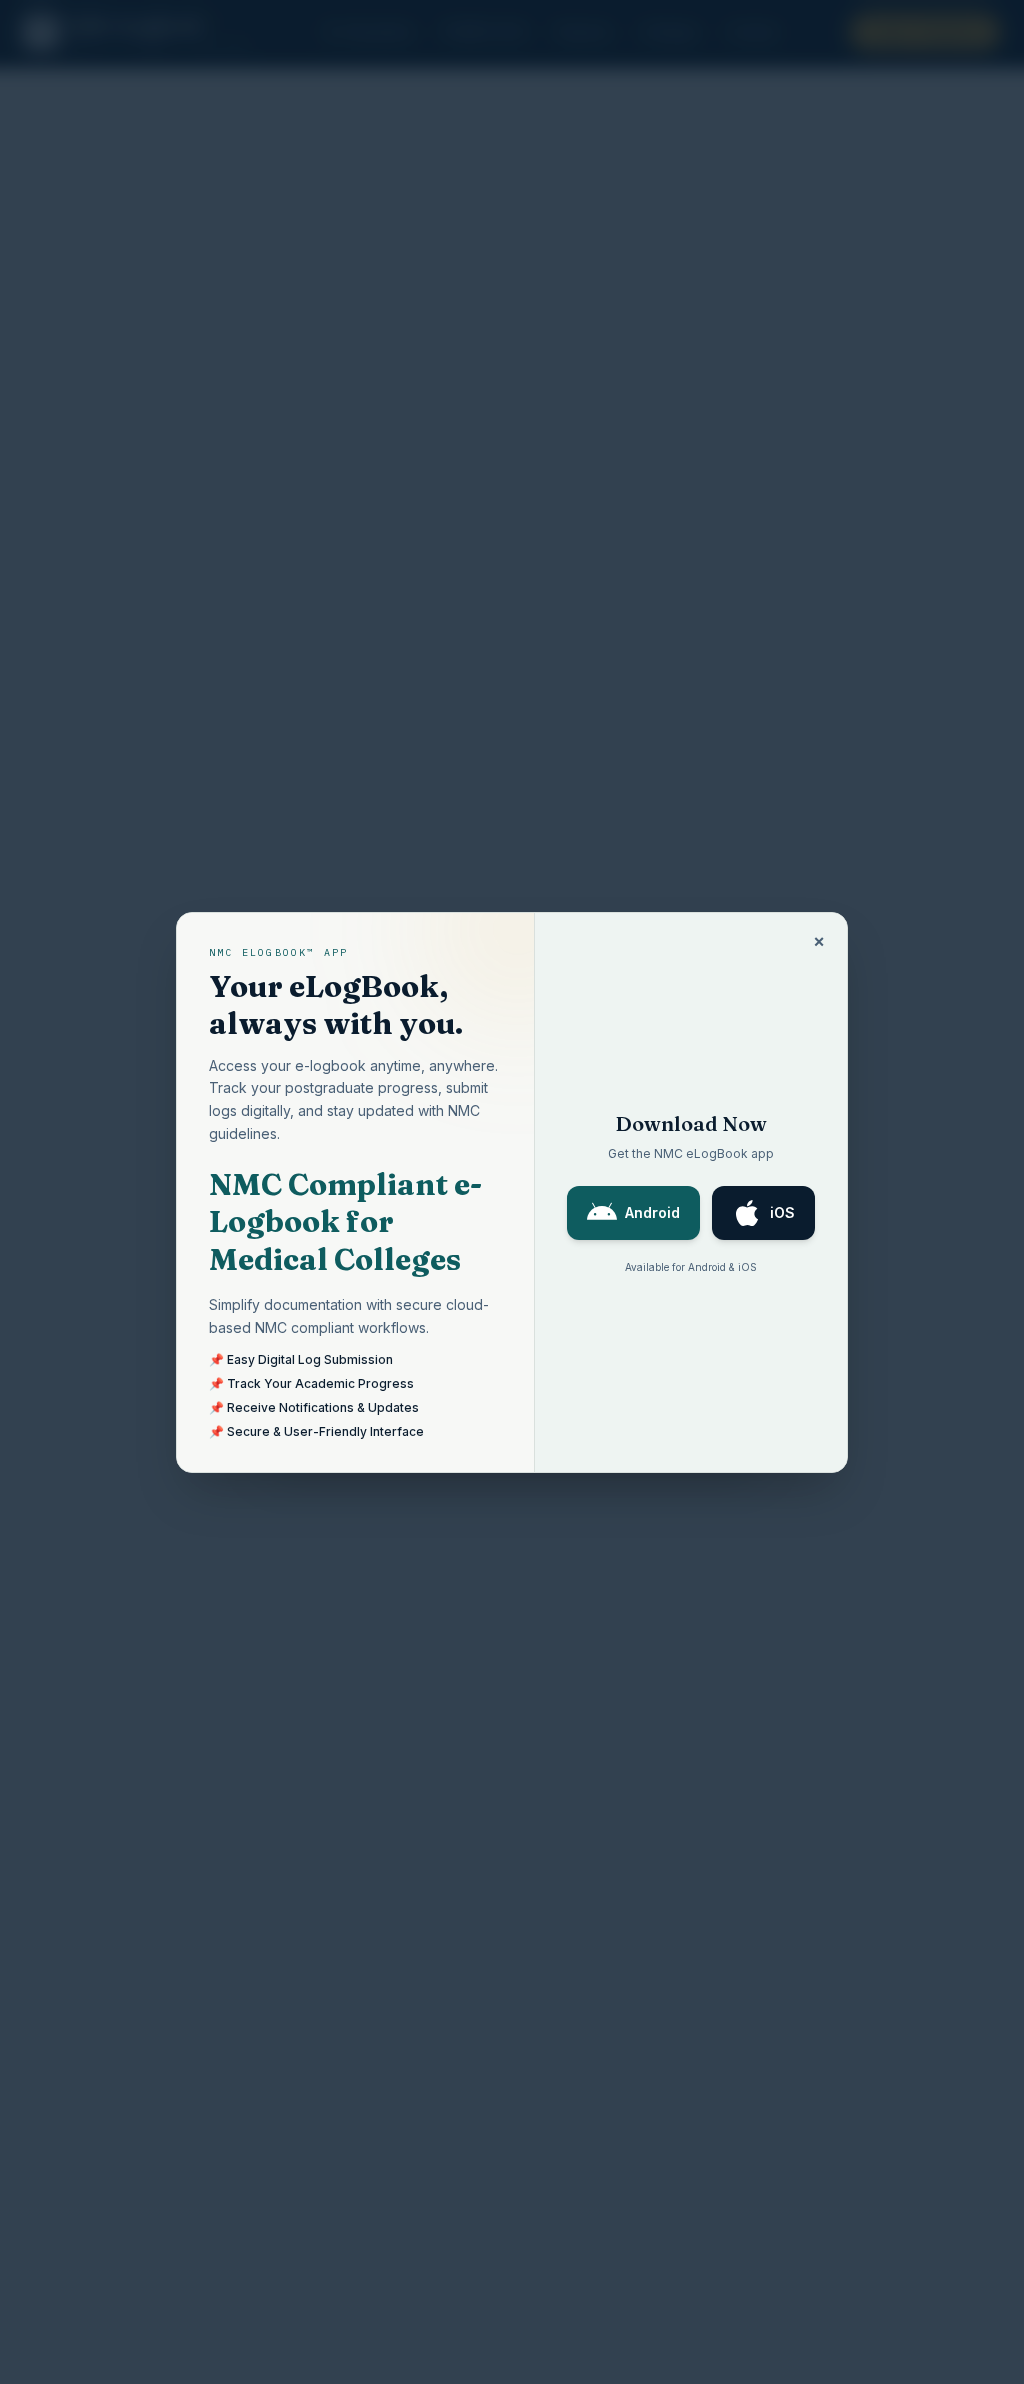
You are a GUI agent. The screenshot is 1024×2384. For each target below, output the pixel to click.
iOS (782, 1212)
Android (652, 1212)
